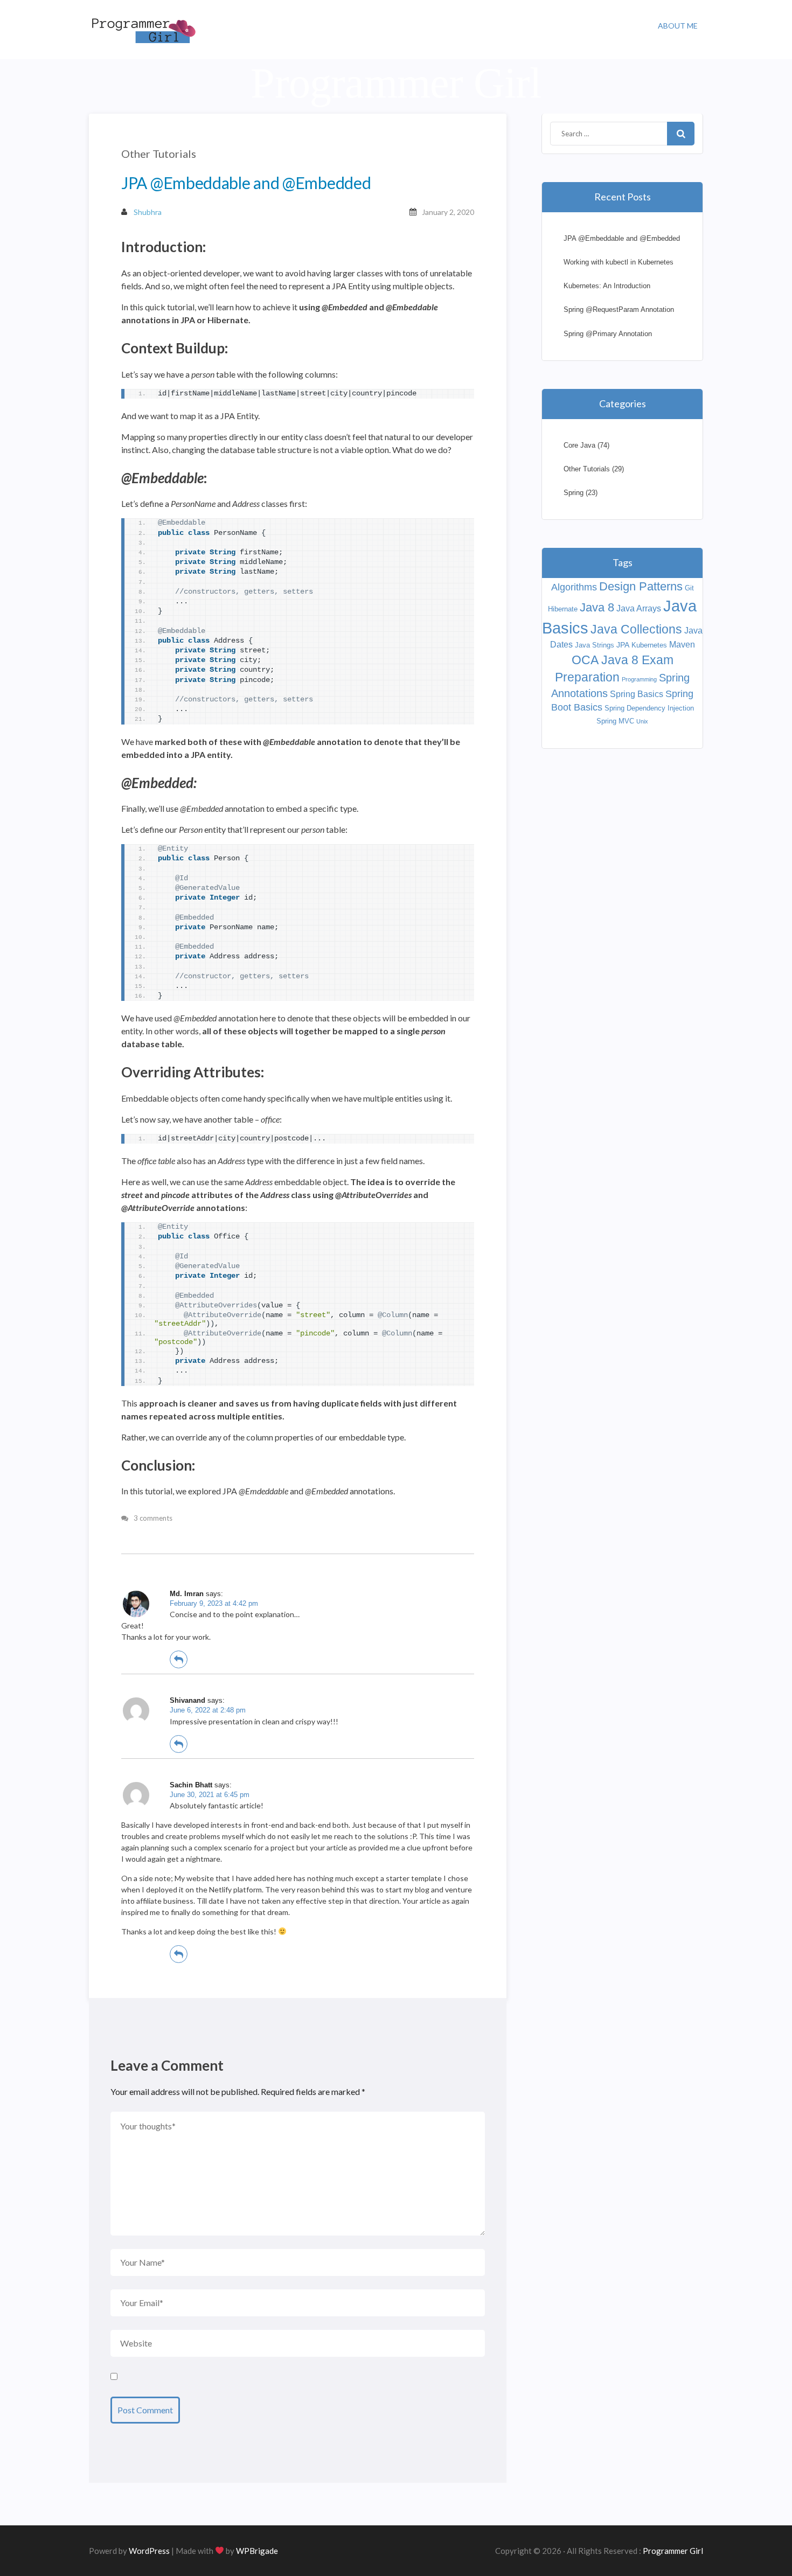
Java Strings (595, 645)
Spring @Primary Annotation (608, 334)
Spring (574, 493)
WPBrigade (257, 2551)
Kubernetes (649, 645)
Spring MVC (615, 721)
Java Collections (636, 629)
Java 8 (597, 607)
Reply (179, 1659)
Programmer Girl (673, 2551)
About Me (678, 26)
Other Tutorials (159, 154)
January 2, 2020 (448, 212)
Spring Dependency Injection (649, 708)
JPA (623, 645)
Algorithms (574, 587)
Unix (642, 721)
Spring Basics (637, 694)
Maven (682, 645)
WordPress (149, 2551)
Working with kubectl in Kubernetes (619, 262)
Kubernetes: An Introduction (607, 286)
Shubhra (148, 212)
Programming (639, 679)
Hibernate (563, 609)
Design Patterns (641, 586)
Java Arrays (639, 608)
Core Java (579, 445)
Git (689, 588)
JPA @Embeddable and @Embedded (622, 238)
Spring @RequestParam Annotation (619, 309)
